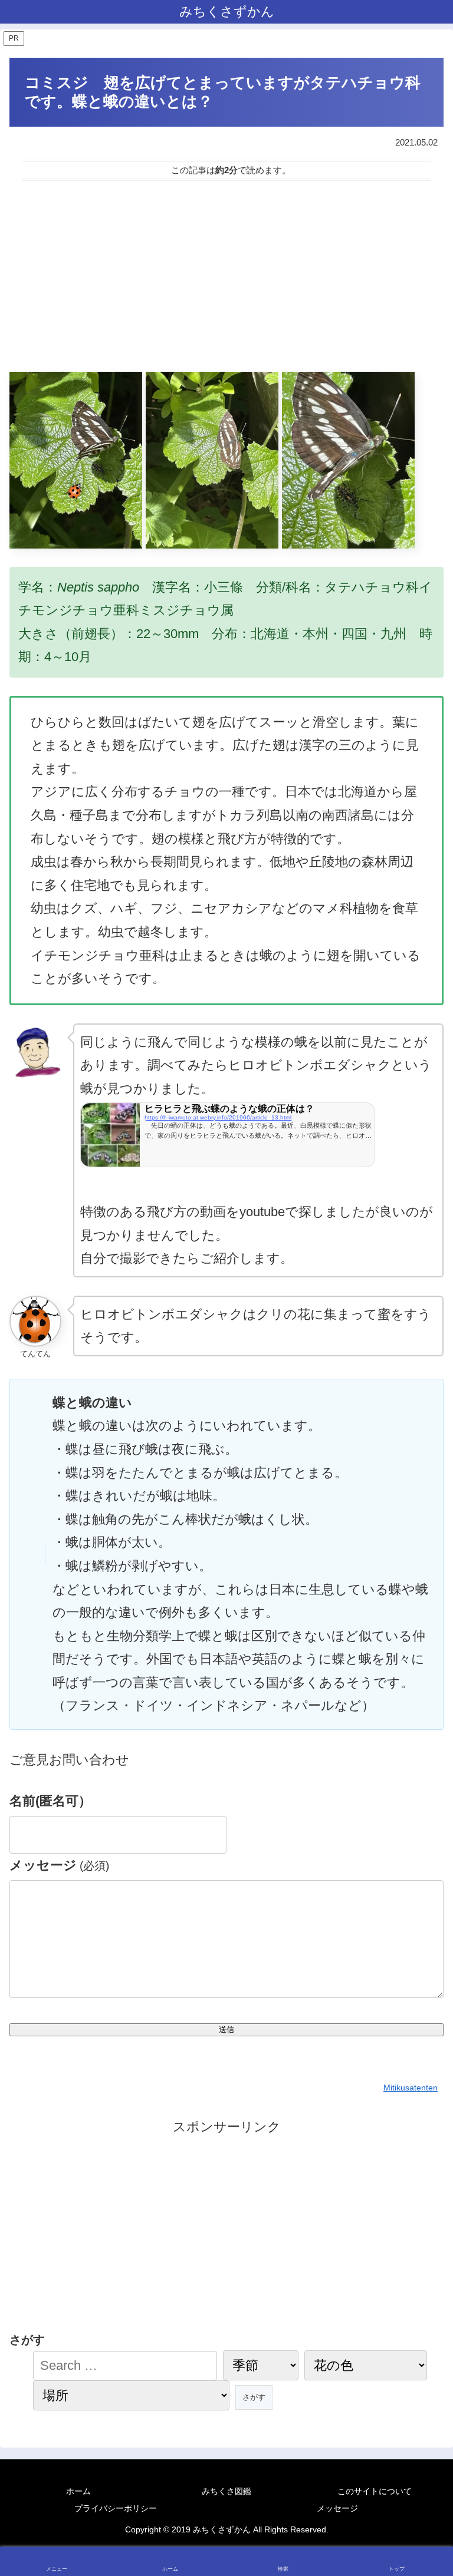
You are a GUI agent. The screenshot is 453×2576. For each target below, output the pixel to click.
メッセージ (59, 1865)
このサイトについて (375, 2491)
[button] (419, 2010)
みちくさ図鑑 (226, 2491)
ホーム (78, 2491)
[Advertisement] (226, 276)
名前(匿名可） (50, 1801)
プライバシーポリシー (116, 2508)
